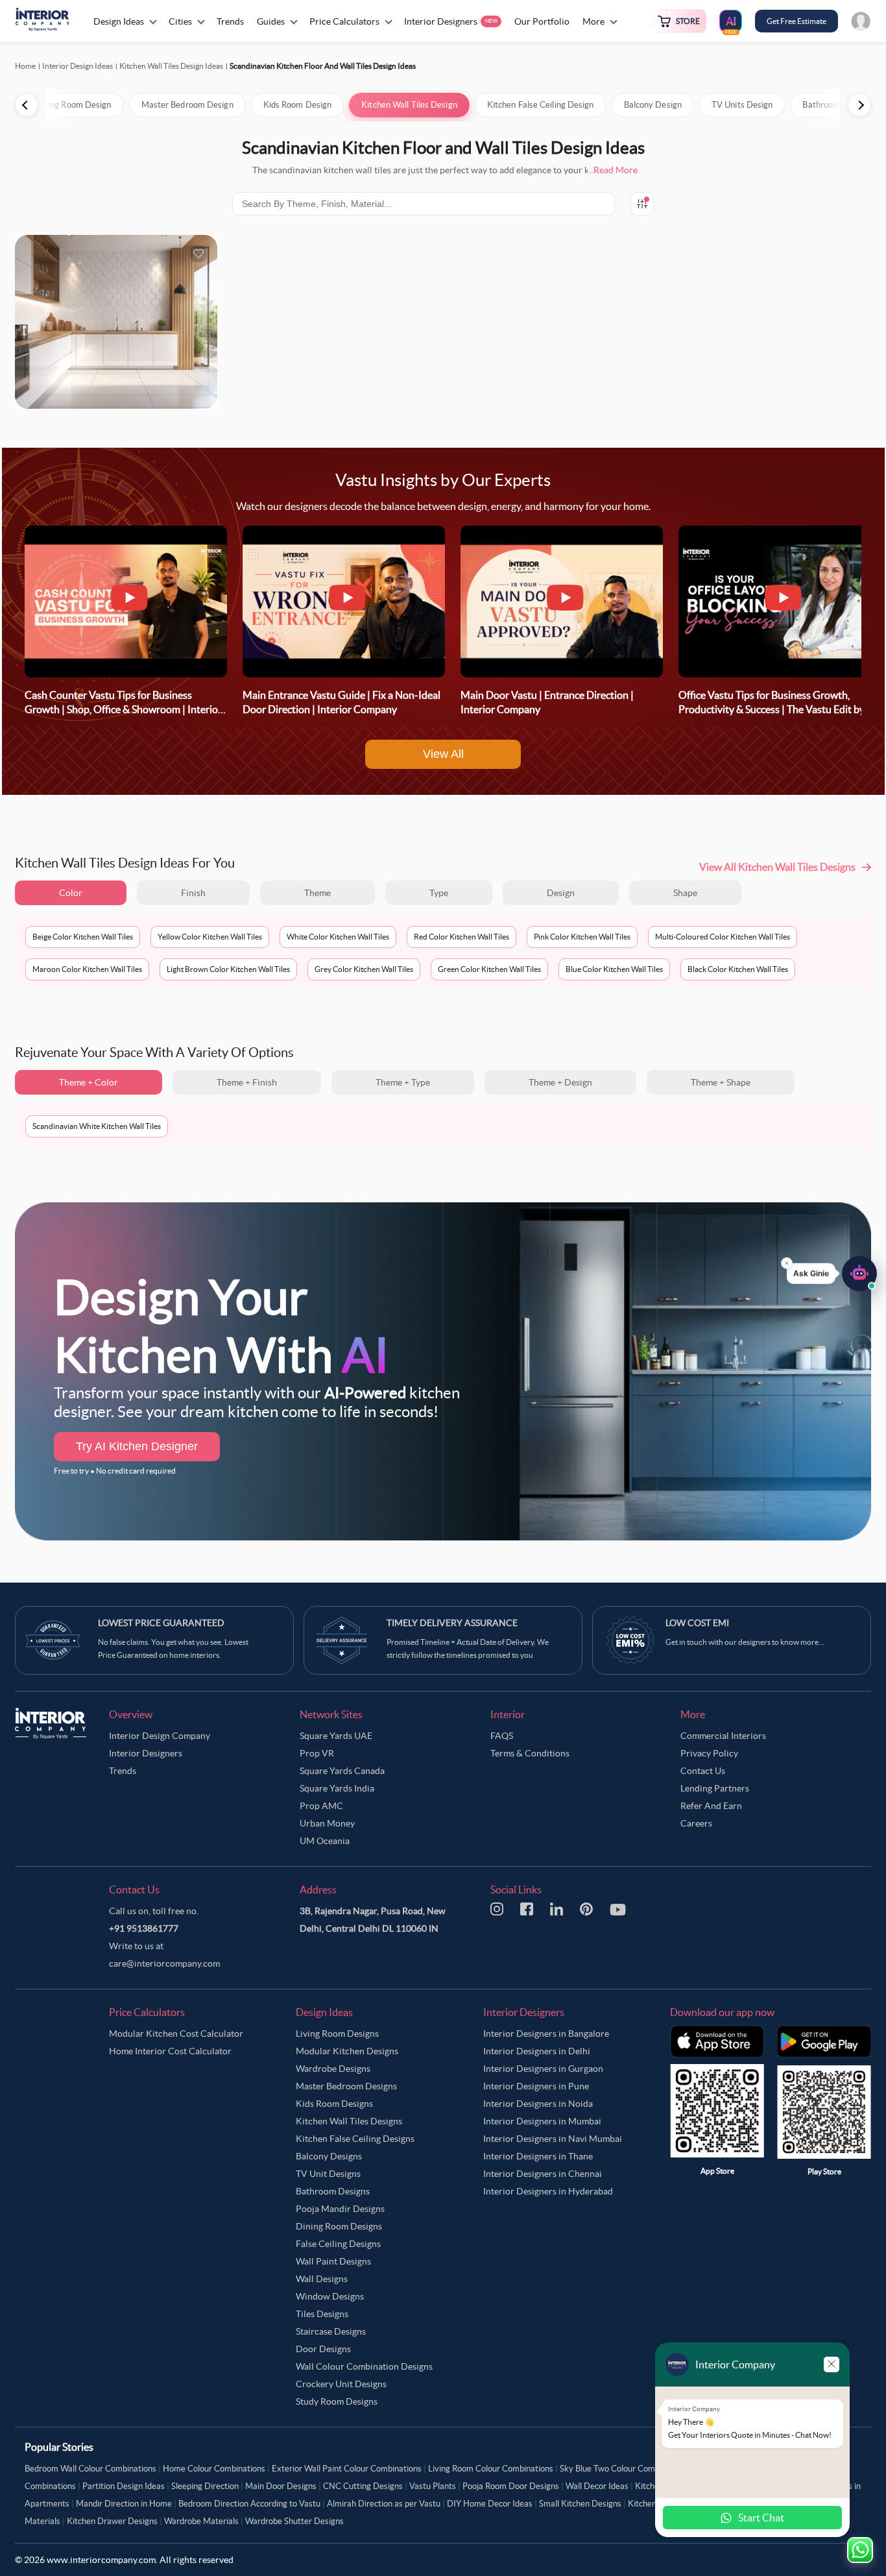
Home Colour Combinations (214, 2469)
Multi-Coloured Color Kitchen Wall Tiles (723, 937)
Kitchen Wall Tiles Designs (349, 2121)
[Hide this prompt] (787, 1269)
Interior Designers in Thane (538, 2156)
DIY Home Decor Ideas (490, 2504)
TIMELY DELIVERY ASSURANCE (452, 1623)
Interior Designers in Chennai (543, 2174)
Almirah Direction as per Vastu (384, 2504)
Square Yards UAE (336, 1736)
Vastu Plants (433, 2486)
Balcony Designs (329, 2156)
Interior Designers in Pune (536, 2086)
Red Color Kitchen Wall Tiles (461, 937)
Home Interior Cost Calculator (170, 2051)
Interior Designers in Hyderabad (548, 2191)
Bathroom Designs (333, 2191)
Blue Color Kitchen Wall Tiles (614, 969)
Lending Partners (715, 1788)
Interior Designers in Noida (538, 2104)
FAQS (502, 1736)
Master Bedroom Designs (346, 2086)
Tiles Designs (322, 2314)
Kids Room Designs (334, 2104)
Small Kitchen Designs (580, 2504)
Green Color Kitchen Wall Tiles (489, 969)
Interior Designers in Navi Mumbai (553, 2139)
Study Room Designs (337, 2401)
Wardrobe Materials (201, 2521)
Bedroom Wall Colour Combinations (90, 2469)
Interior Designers (146, 1753)
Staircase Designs (331, 2331)
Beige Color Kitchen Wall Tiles (83, 937)
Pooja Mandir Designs (340, 2209)
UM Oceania (325, 1841)
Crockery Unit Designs (341, 2384)
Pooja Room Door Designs (511, 2486)
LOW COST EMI (697, 1623)
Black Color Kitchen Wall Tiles (738, 969)
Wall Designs (322, 2279)
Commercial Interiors (723, 1736)
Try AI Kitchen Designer (137, 1446)
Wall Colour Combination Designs (364, 2366)
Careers (696, 1823)
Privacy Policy (709, 1753)
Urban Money (327, 1823)
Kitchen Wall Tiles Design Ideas (171, 66)
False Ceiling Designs (338, 2244)
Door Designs (323, 2349)
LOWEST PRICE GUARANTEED (161, 1623)
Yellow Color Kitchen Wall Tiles (210, 937)
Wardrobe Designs (333, 2069)
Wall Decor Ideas (597, 2486)
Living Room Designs (337, 2034)
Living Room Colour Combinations (491, 2469)
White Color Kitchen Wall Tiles (338, 937)
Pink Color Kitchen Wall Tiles (582, 937)
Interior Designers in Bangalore (546, 2034)
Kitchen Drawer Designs (112, 2521)
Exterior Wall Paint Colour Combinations (347, 2469)
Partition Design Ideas (124, 2486)
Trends (123, 1771)
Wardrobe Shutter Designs (294, 2521)
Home (25, 66)
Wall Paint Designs (333, 2261)
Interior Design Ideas (78, 66)
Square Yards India (337, 1788)
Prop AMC (321, 1806)
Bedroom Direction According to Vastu (249, 2504)
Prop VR (317, 1753)
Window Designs (330, 2296)
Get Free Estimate (796, 21)
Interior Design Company (160, 1736)
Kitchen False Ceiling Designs (355, 2139)
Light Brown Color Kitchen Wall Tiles (228, 969)
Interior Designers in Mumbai (542, 2121)
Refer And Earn (711, 1806)
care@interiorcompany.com (164, 1963)
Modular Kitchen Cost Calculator (176, 2034)
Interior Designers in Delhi (537, 2051)
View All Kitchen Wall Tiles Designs (777, 867)
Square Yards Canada (342, 1771)
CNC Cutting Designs (363, 2486)
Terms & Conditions (530, 1753)
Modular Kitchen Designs (347, 2051)
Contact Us (703, 1771)
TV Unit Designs (328, 2174)
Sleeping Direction (205, 2486)
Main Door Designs (281, 2486)
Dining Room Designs (339, 2226)
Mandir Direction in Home (124, 2504)
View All (443, 754)
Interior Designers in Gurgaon (543, 2069)
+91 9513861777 (144, 1928)
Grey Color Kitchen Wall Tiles (364, 969)
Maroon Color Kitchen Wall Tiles (87, 969)
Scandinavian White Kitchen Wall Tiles (97, 1126)
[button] (832, 1280)
